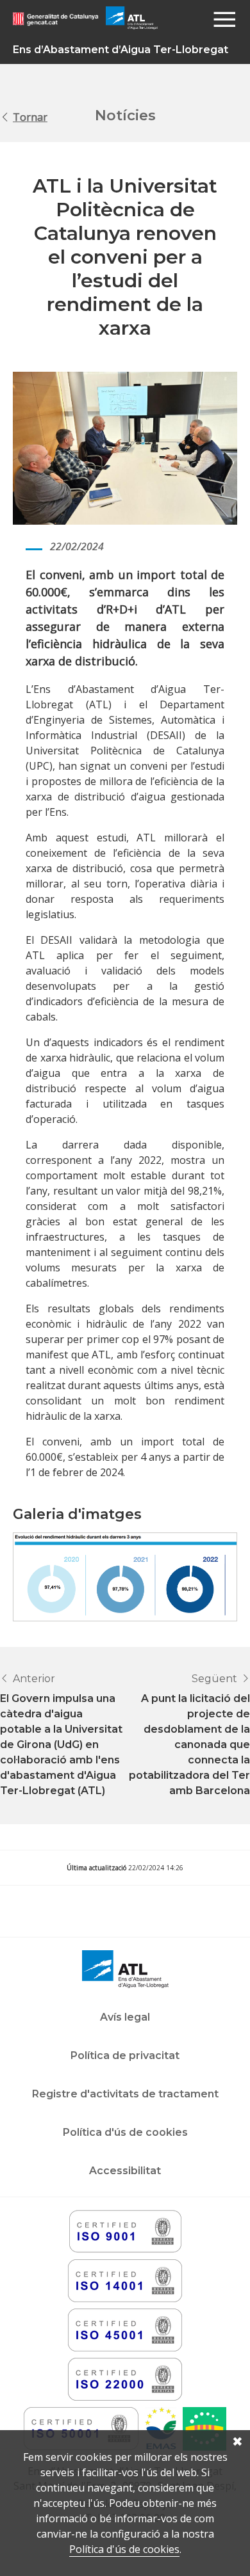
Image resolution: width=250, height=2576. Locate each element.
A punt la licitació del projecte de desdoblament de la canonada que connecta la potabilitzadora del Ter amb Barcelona (189, 1745)
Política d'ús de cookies (124, 2549)
